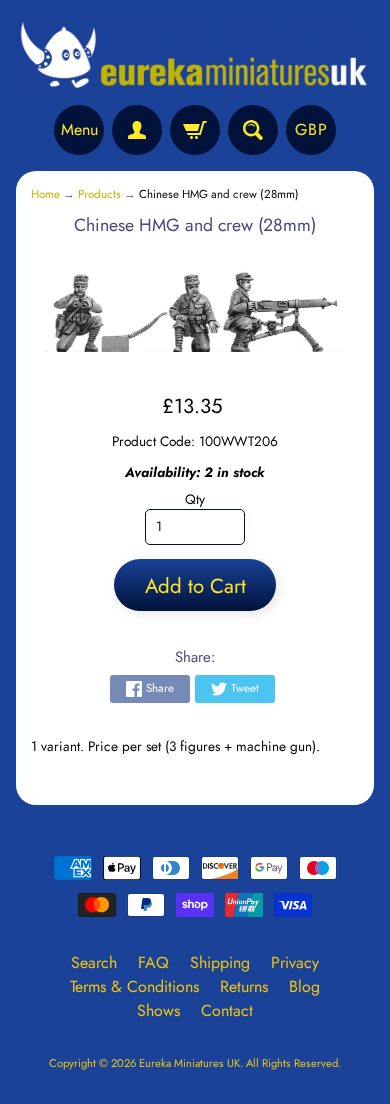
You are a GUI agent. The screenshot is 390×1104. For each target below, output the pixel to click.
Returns (244, 986)
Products (99, 194)
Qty (195, 499)
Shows (158, 1010)
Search (94, 962)
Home (45, 194)
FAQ (153, 962)
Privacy (295, 962)
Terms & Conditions (134, 986)
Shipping (220, 962)
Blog (304, 986)
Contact (227, 1010)
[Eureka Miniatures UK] (195, 55)
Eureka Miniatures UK (189, 1063)
